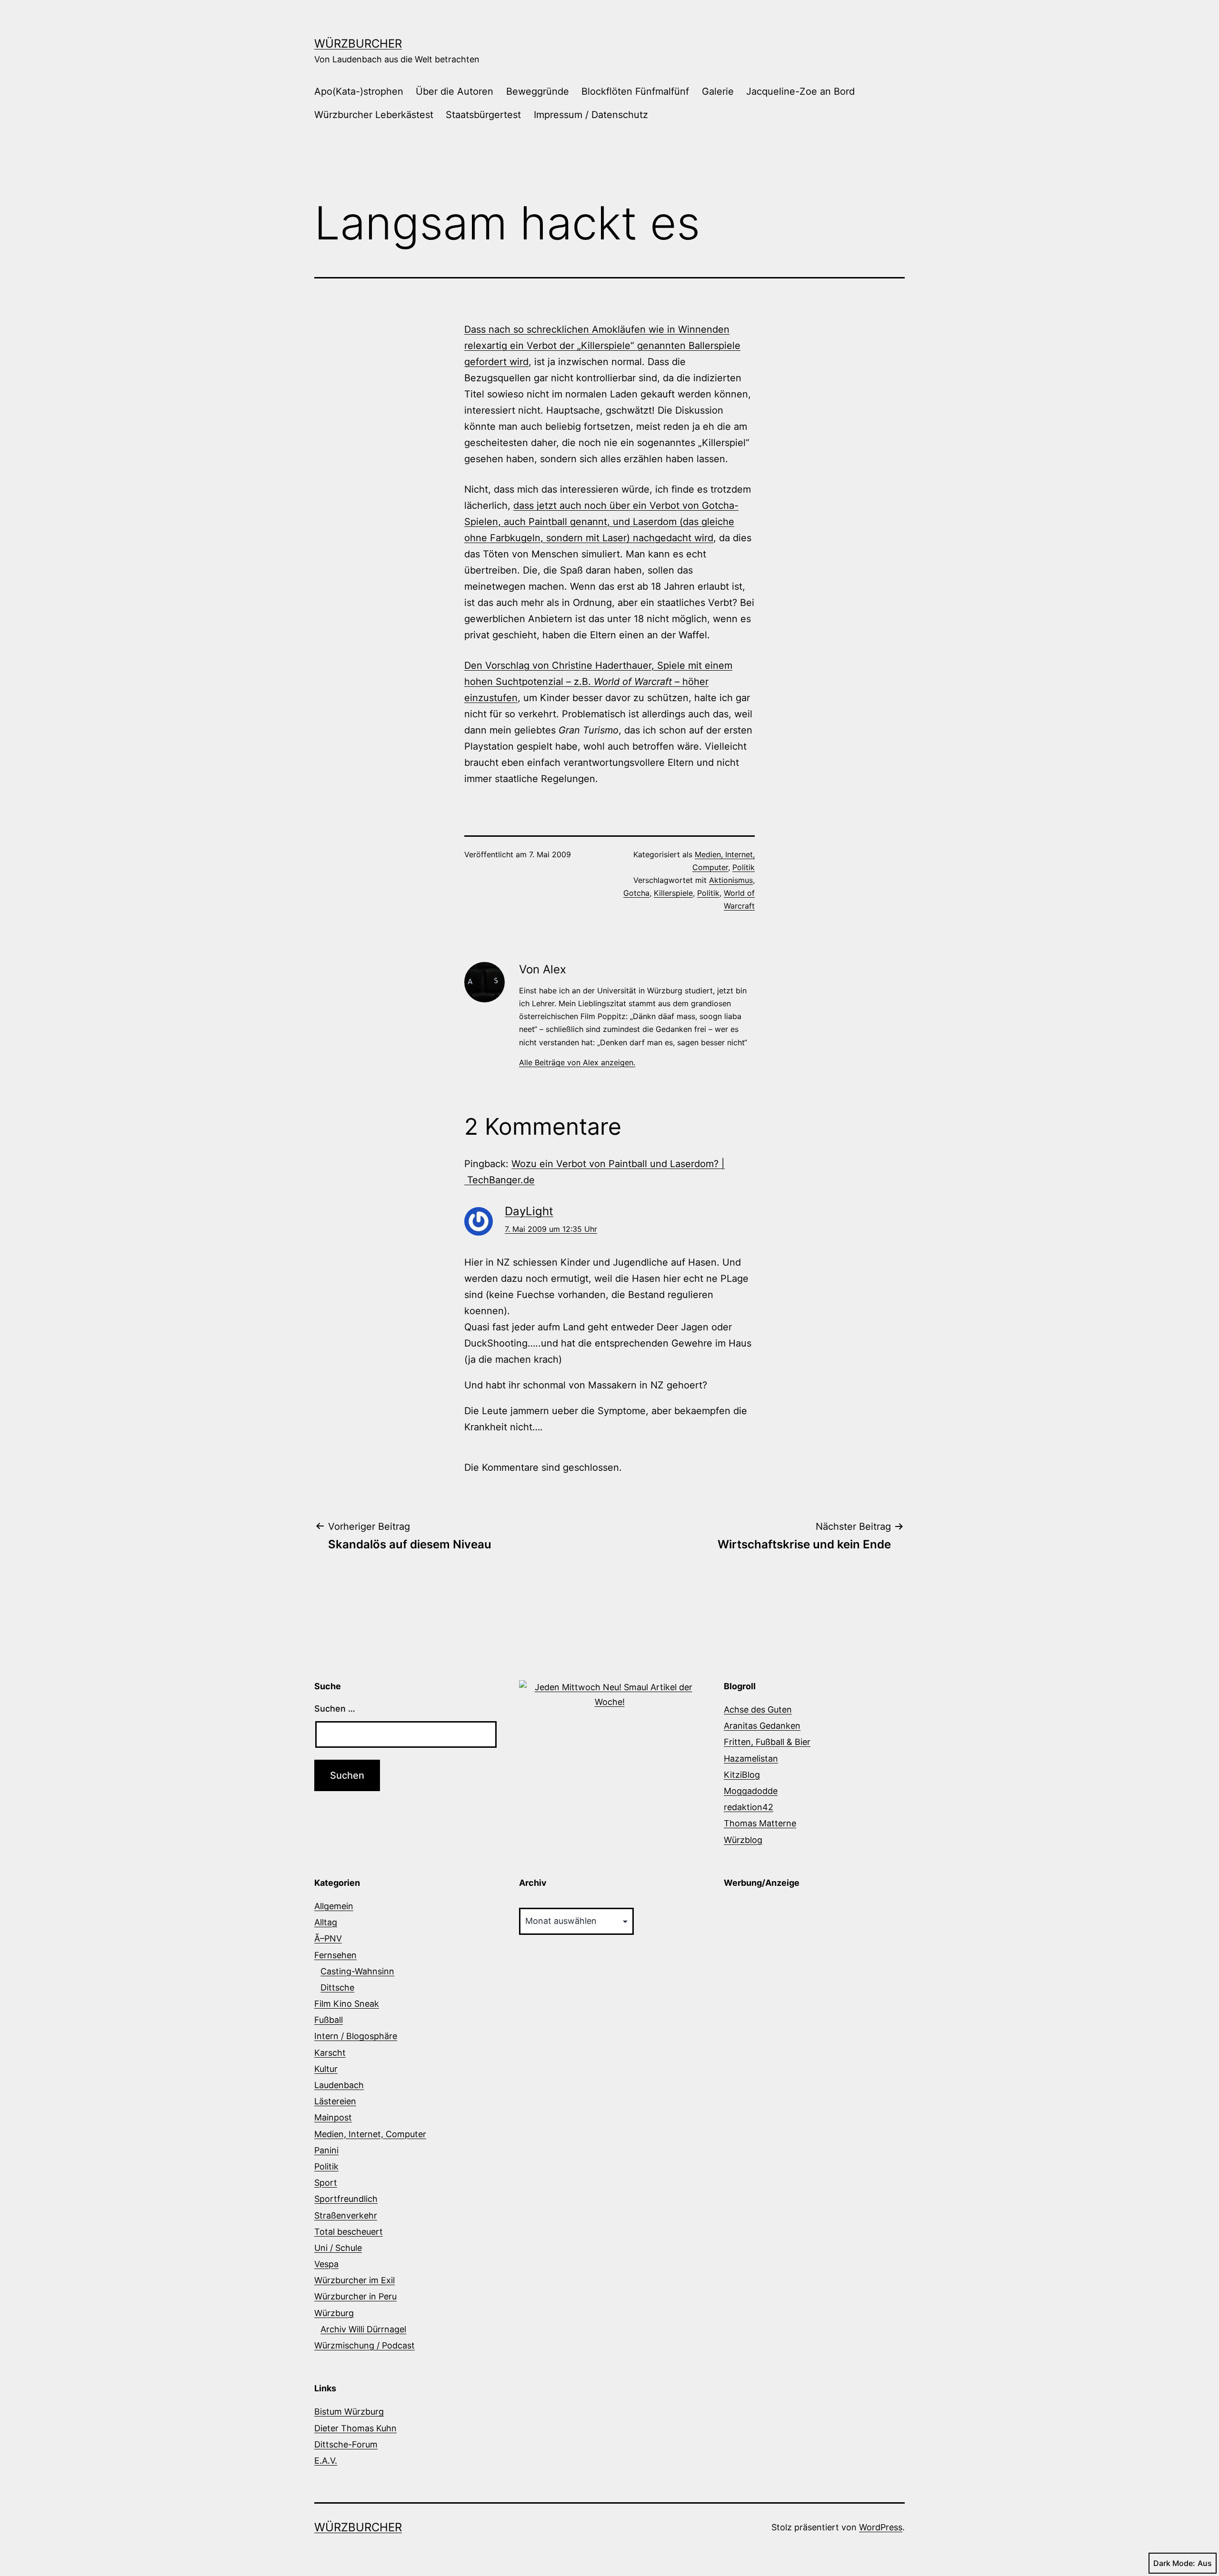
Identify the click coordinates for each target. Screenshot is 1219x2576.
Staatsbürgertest (483, 115)
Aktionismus (731, 880)
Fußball (329, 2020)
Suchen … (335, 1709)
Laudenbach (339, 2085)
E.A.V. (326, 2461)
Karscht (330, 2053)
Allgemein (334, 1906)
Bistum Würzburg (349, 2412)
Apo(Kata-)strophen (359, 91)
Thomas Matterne (760, 1823)
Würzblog (743, 1840)
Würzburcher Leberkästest (374, 115)
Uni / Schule (338, 2248)
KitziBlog (742, 1775)
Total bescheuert (349, 2232)
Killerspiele (673, 893)
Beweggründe (538, 91)
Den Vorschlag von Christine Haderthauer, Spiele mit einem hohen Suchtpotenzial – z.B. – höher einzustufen (598, 682)
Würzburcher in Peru (355, 2296)
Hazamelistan (751, 1759)
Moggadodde (751, 1791)
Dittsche (337, 1987)
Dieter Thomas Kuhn (355, 2428)
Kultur (326, 2069)
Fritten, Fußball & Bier (767, 1742)
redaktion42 (749, 1807)
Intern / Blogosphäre (356, 2036)
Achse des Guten (758, 1709)
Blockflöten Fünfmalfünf (635, 91)
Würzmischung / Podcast (365, 2345)
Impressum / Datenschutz (591, 115)
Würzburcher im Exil (355, 2280)
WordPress (881, 2527)
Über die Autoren (455, 91)
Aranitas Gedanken (762, 1726)
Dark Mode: (1174, 2563)
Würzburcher (358, 44)
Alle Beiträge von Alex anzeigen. (577, 1062)
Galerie (718, 91)
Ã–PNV (328, 1938)
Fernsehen (335, 1955)
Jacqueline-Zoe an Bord (800, 91)
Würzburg (334, 2313)
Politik (744, 867)
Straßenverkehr (346, 2215)
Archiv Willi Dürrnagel (363, 2329)
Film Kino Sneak (347, 2004)
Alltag (326, 1922)
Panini (326, 2150)
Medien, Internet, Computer (370, 2134)
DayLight (529, 1211)
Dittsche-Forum (346, 2444)
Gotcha (636, 893)
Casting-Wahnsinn (357, 1971)
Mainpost (333, 2117)
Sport (326, 2183)
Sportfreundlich (346, 2199)
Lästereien (335, 2101)
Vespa (326, 2264)
